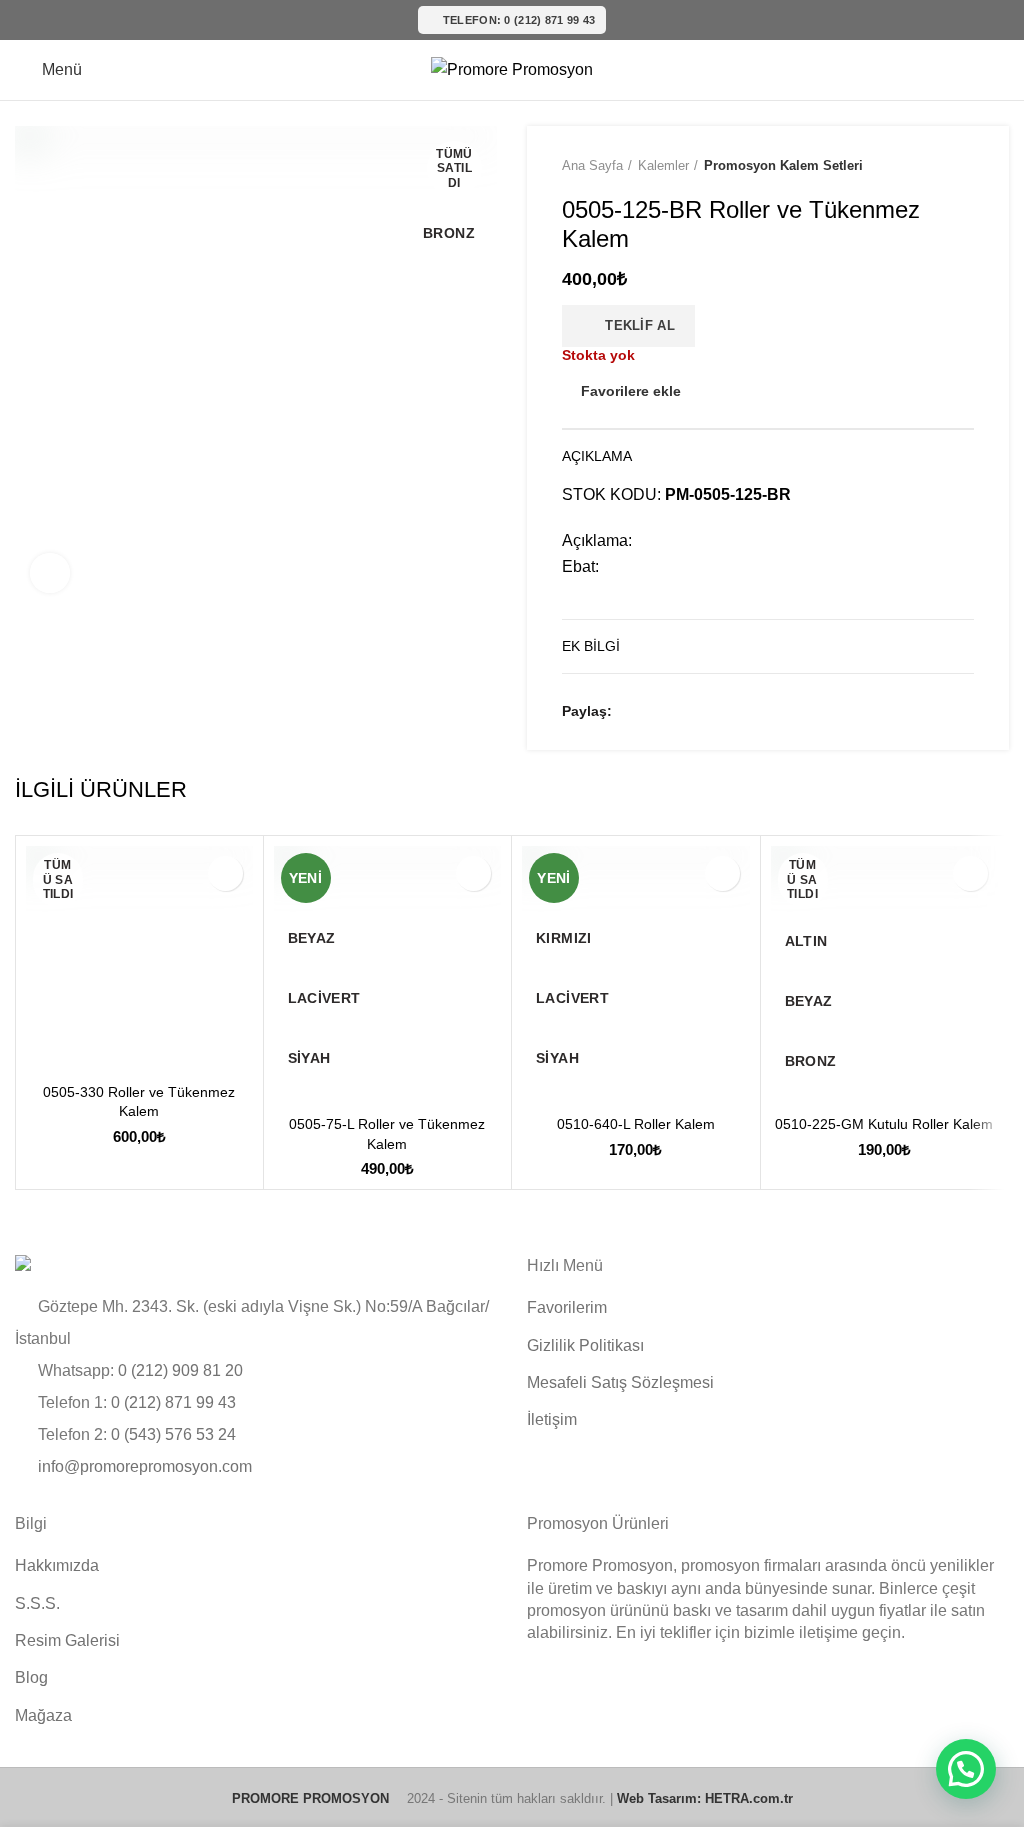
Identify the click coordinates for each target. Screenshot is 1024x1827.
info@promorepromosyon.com (145, 1466)
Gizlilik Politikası (585, 1345)
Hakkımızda (57, 1565)
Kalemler (663, 165)
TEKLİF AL (633, 325)
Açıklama (597, 456)
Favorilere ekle (631, 391)
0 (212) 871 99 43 (173, 1402)
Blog (31, 1677)
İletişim (552, 1419)
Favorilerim (567, 1307)
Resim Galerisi (67, 1640)
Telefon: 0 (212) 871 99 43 (519, 20)
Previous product (924, 166)
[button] (966, 1769)
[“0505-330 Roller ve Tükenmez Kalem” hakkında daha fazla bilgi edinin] (46, 1053)
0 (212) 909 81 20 (180, 1370)
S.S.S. (37, 1603)
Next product (964, 166)
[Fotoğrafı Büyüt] (50, 573)
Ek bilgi (591, 646)
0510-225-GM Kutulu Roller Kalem (884, 1124)
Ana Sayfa (592, 165)
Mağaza (43, 1715)
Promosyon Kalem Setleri (783, 165)
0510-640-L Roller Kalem (636, 1124)
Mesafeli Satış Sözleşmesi (620, 1382)
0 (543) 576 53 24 (173, 1434)
